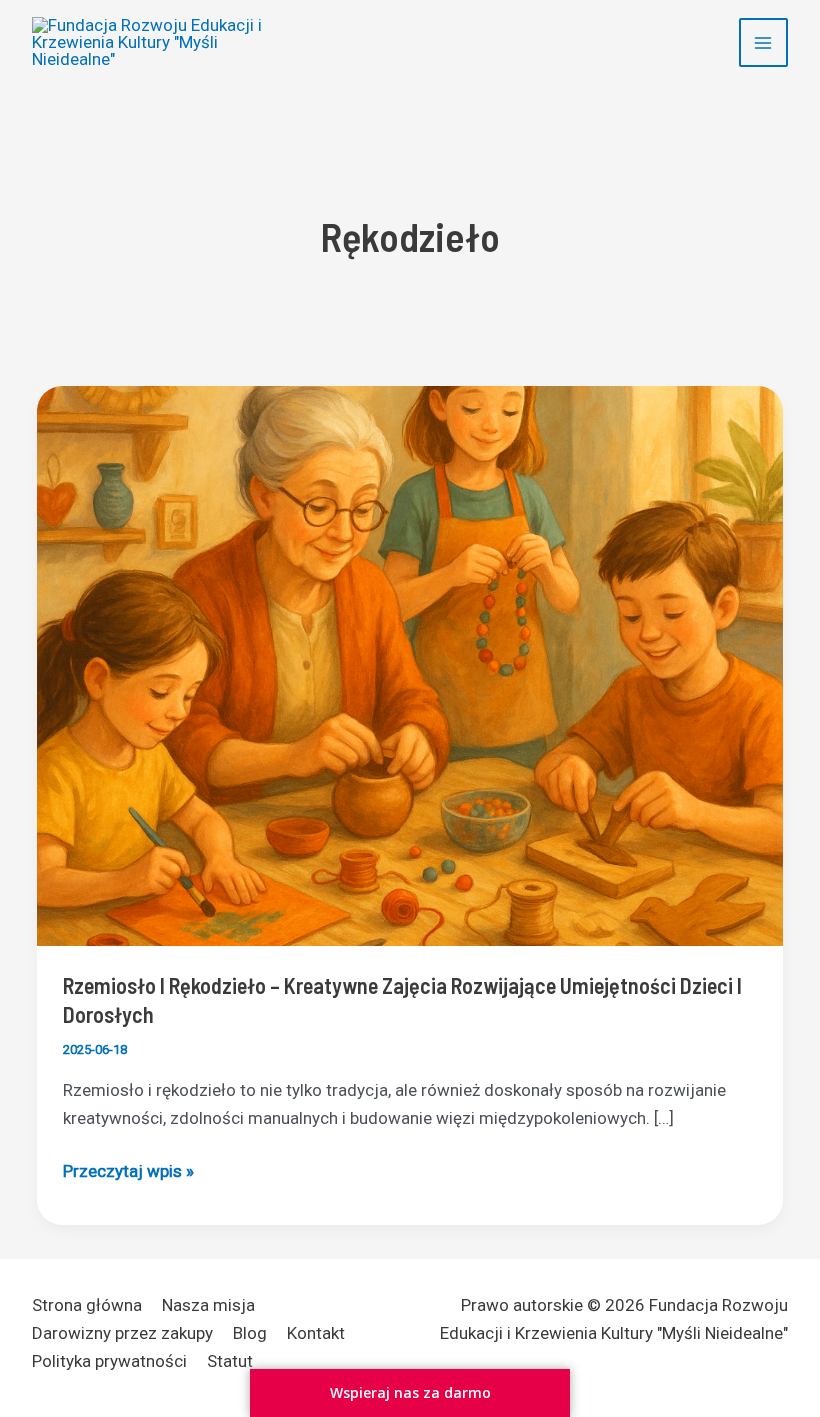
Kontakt (316, 1333)
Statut (230, 1361)
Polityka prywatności (109, 1361)
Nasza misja (208, 1305)
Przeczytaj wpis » (128, 1172)
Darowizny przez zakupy (122, 1333)
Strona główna (87, 1305)
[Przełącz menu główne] (764, 43)
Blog (250, 1333)
